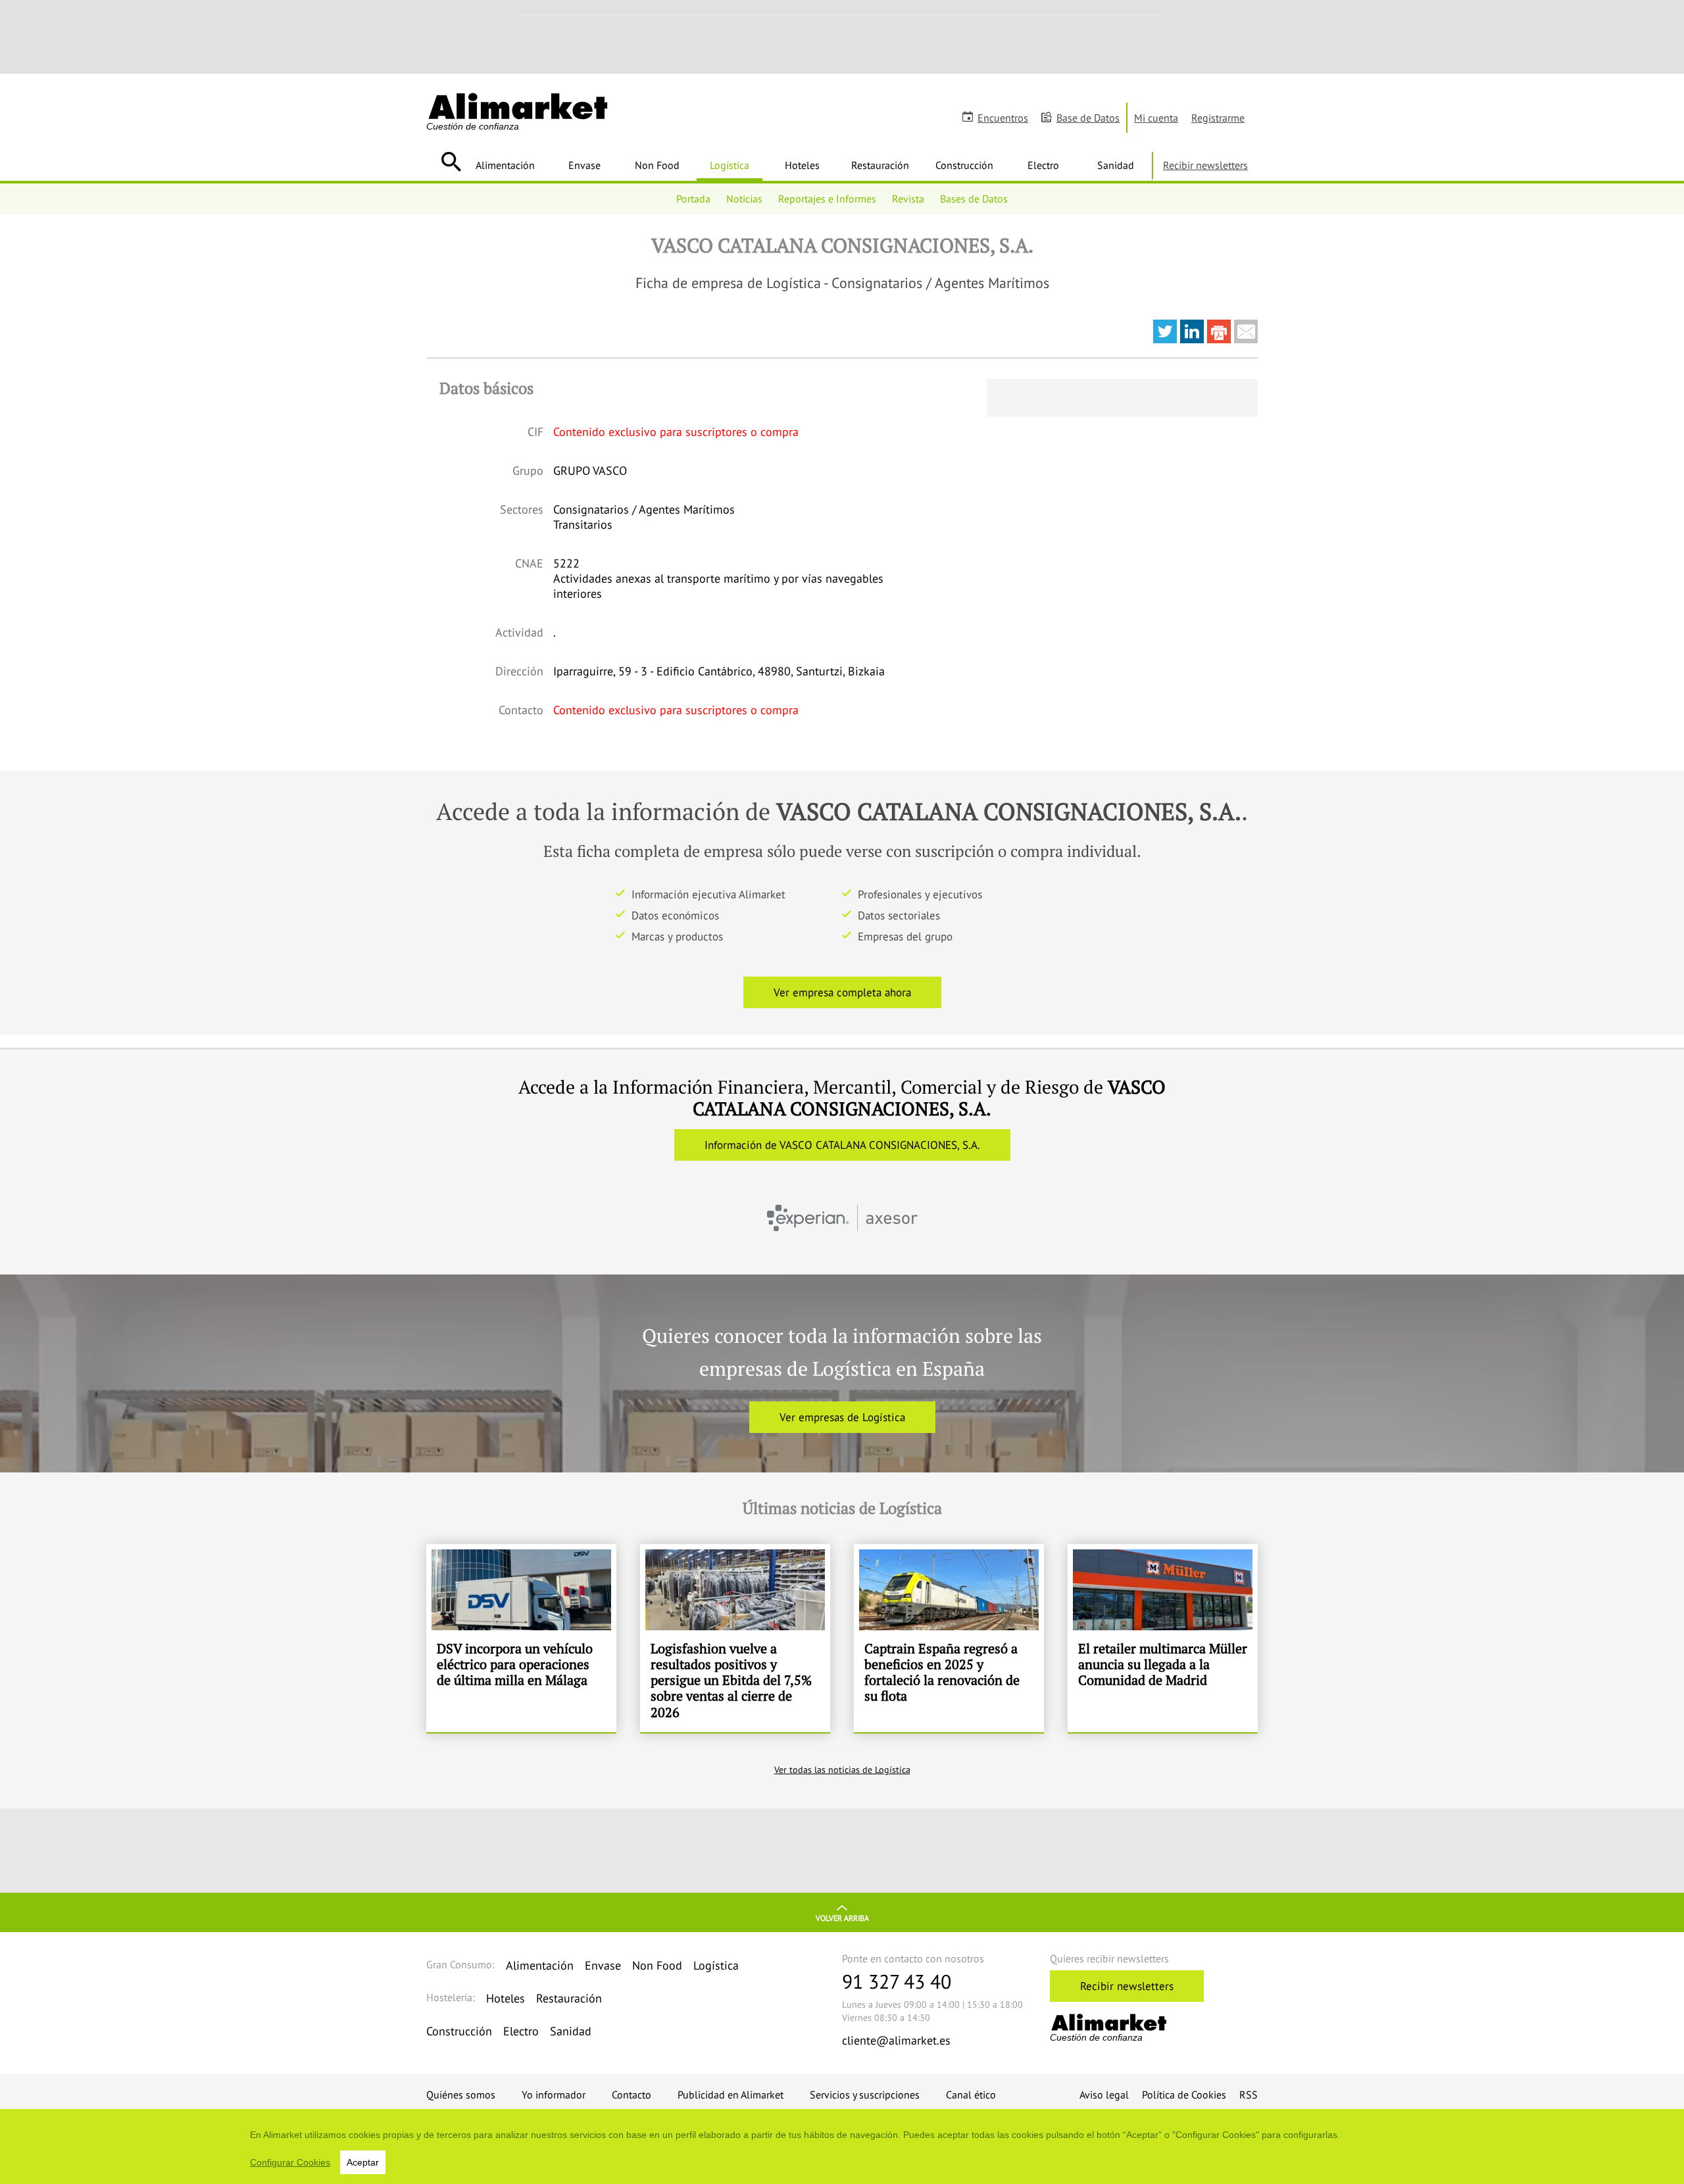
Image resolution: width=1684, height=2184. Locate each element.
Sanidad (1116, 165)
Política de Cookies (1184, 2095)
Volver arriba (842, 1918)
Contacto (631, 2095)
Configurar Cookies (290, 2162)
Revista (908, 199)
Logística (730, 165)
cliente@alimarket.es (896, 2040)
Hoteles (802, 165)
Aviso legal (1104, 2095)
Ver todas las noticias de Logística (842, 1770)
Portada (693, 199)
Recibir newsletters (1205, 165)
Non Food (657, 165)
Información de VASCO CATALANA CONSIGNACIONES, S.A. (842, 1145)
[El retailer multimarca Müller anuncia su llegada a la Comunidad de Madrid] (1163, 1638)
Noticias (744, 199)
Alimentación (505, 165)
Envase (584, 165)
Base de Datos (1088, 118)
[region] (842, 2147)
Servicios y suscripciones (865, 2095)
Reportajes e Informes (827, 199)
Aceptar (363, 2162)
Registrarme (1218, 118)
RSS (1249, 2095)
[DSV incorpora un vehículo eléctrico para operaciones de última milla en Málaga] (521, 1638)
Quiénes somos (461, 2095)
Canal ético (971, 2095)
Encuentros (1003, 118)
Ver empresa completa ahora (842, 992)
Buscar (451, 162)
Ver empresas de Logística (842, 1417)
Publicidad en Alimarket (731, 2095)
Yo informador (554, 2095)
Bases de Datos (974, 199)
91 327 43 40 (897, 1981)
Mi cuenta (1156, 118)
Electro (1043, 165)
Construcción (964, 165)
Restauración (880, 165)
